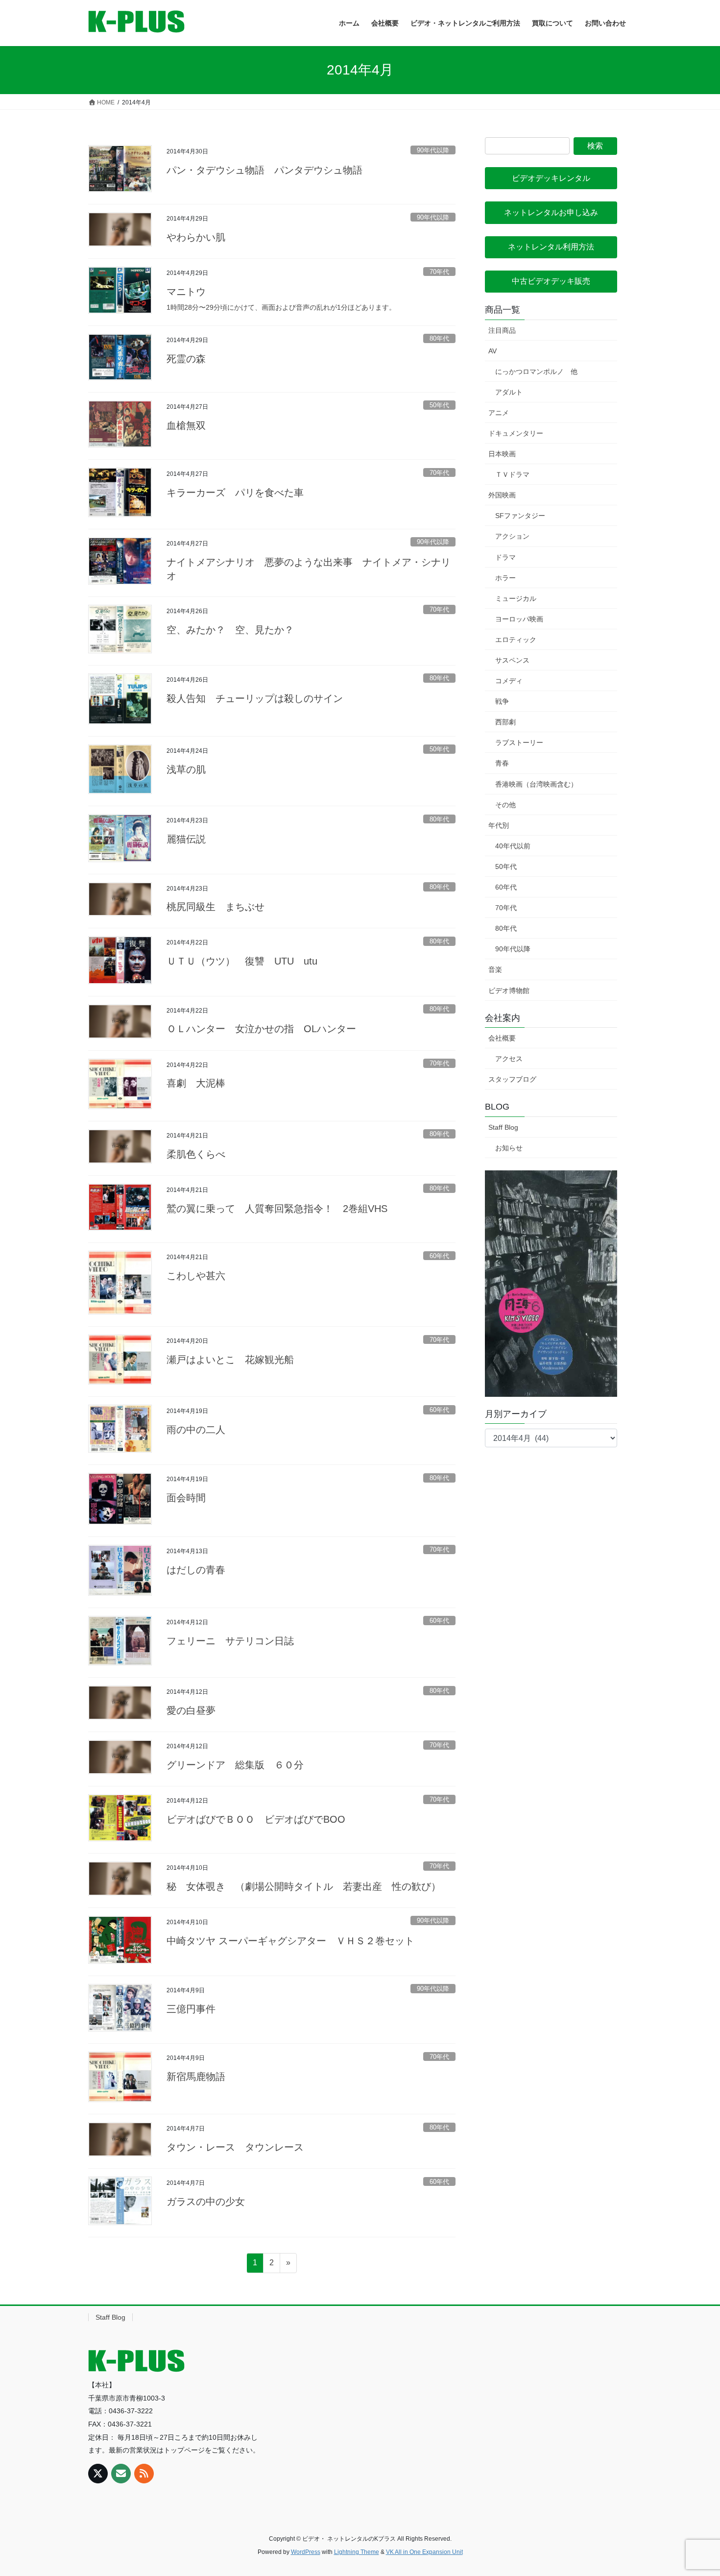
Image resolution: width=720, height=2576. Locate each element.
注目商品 (502, 330)
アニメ (499, 413)
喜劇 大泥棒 (196, 1083)
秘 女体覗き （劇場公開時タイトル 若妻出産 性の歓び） (304, 1886)
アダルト (509, 392)
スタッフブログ (512, 1079)
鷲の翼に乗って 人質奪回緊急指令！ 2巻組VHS (277, 1209)
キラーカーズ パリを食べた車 (235, 493)
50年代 (439, 405)
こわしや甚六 (196, 1276)
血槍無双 (186, 425)
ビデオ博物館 (509, 991)
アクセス (509, 1059)
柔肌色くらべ (196, 1154)
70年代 (439, 272)
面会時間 (186, 1498)
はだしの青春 (196, 1570)
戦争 (502, 701)
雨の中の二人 (196, 1430)
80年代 (439, 338)
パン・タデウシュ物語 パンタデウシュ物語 (264, 170)
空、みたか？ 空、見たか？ (235, 630)
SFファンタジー (520, 516)
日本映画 (502, 454)
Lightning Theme (357, 2552)
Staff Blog (503, 1127)
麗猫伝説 (186, 839)
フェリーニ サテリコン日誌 (230, 1641)
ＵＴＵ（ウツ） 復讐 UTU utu (242, 961)
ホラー (505, 578)
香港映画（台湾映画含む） (536, 784)
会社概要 (502, 1038)
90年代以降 (433, 150)
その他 (505, 805)
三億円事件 (191, 2009)
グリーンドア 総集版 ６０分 (235, 1765)
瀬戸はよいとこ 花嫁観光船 (230, 1360)
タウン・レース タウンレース (235, 2147)
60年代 (439, 1256)
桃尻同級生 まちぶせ (216, 907)
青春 (502, 763)
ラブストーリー (519, 743)
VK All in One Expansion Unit (424, 2552)
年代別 (499, 825)
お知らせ (509, 1148)
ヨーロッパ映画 (519, 619)
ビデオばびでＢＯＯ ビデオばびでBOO (256, 1819)
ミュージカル (516, 598)
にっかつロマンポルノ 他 (536, 372)
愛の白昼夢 (191, 1710)
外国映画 (502, 495)
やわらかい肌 (196, 237)
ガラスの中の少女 (206, 2202)
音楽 (495, 969)
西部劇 (505, 722)
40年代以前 (513, 846)
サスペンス (512, 660)
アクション (512, 536)
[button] (551, 178)
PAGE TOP (694, 2490)
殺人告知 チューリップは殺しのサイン (255, 698)
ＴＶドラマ (512, 474)
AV (492, 351)
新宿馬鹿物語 (196, 2077)
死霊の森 (186, 359)
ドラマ (505, 557)
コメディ (509, 681)
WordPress (306, 2552)
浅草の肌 (186, 769)
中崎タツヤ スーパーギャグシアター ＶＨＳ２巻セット (290, 1941)
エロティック (516, 640)
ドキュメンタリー (516, 433)
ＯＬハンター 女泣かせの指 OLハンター (261, 1029)
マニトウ (186, 292)
